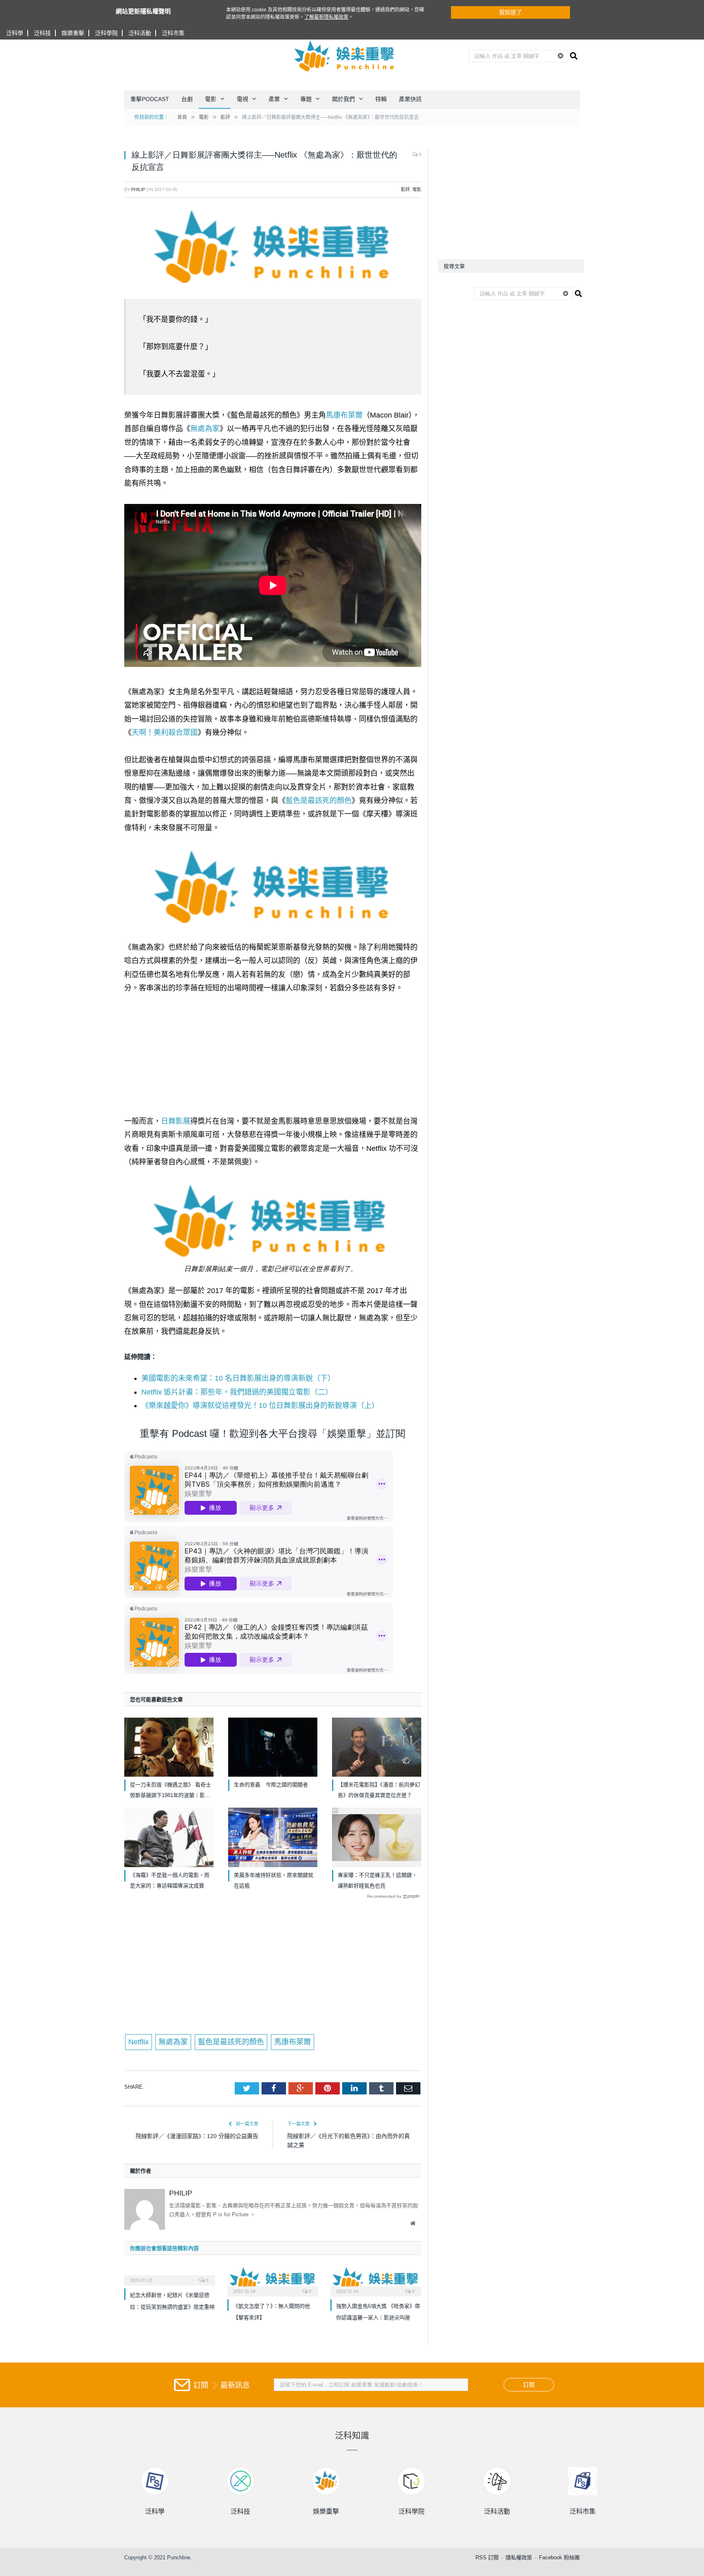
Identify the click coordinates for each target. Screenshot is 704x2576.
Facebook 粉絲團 (559, 2557)
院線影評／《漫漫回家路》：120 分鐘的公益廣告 (197, 2136)
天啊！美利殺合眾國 (165, 733)
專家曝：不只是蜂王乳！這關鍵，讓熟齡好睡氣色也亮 (377, 1880)
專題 (306, 99)
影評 (405, 189)
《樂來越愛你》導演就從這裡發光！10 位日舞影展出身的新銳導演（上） (260, 1406)
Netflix (139, 2042)
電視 (242, 99)
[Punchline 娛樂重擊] (345, 56)
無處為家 (205, 429)
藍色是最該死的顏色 (319, 801)
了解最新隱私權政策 (326, 17)
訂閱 (529, 2385)
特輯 (381, 99)
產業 (274, 99)
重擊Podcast (150, 99)
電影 (211, 99)
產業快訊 (410, 99)
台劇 (187, 99)
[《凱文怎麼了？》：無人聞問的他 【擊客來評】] (273, 2280)
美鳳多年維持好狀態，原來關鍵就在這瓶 (274, 1880)
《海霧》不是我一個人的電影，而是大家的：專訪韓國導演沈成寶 (170, 1880)
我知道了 (510, 12)
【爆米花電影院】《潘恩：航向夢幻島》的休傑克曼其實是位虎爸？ (379, 1790)
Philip (138, 189)
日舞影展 (176, 1121)
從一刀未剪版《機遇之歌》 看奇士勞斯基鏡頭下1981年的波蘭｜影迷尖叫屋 (170, 1791)
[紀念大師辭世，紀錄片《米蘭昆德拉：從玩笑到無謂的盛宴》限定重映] (170, 2275)
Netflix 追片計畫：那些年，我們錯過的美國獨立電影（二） (237, 1392)
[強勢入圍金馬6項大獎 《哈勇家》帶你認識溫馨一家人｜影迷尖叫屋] (376, 2280)
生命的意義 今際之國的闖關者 (271, 1785)
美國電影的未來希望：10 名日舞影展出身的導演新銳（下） (238, 1378)
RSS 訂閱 (487, 2557)
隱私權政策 (519, 2557)
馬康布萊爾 (344, 415)
